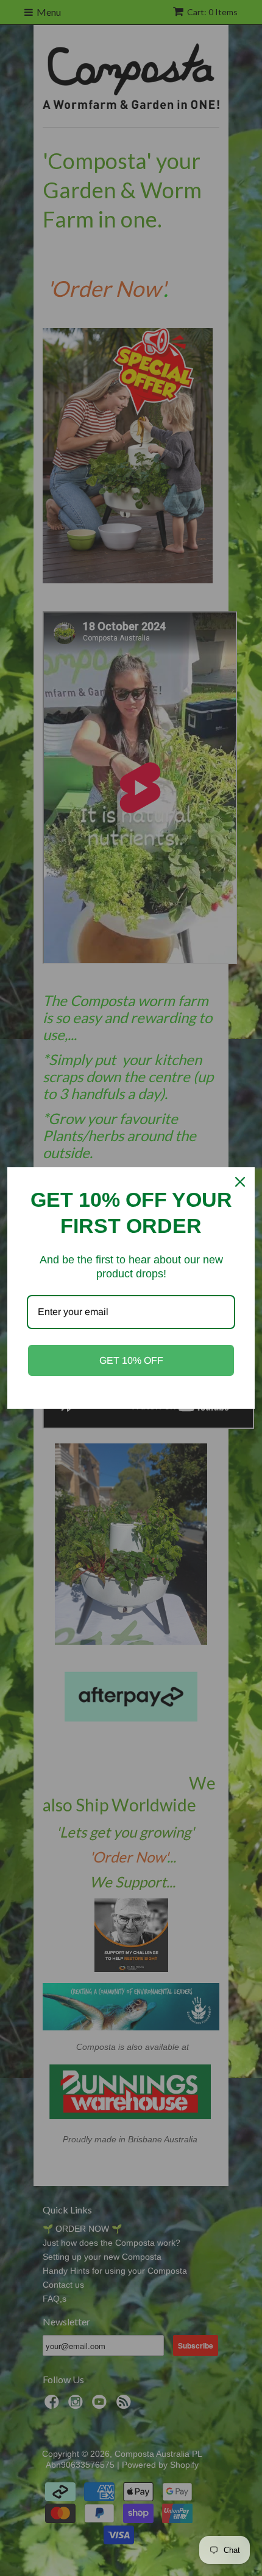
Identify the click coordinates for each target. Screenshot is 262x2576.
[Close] (240, 1182)
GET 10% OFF (131, 1360)
